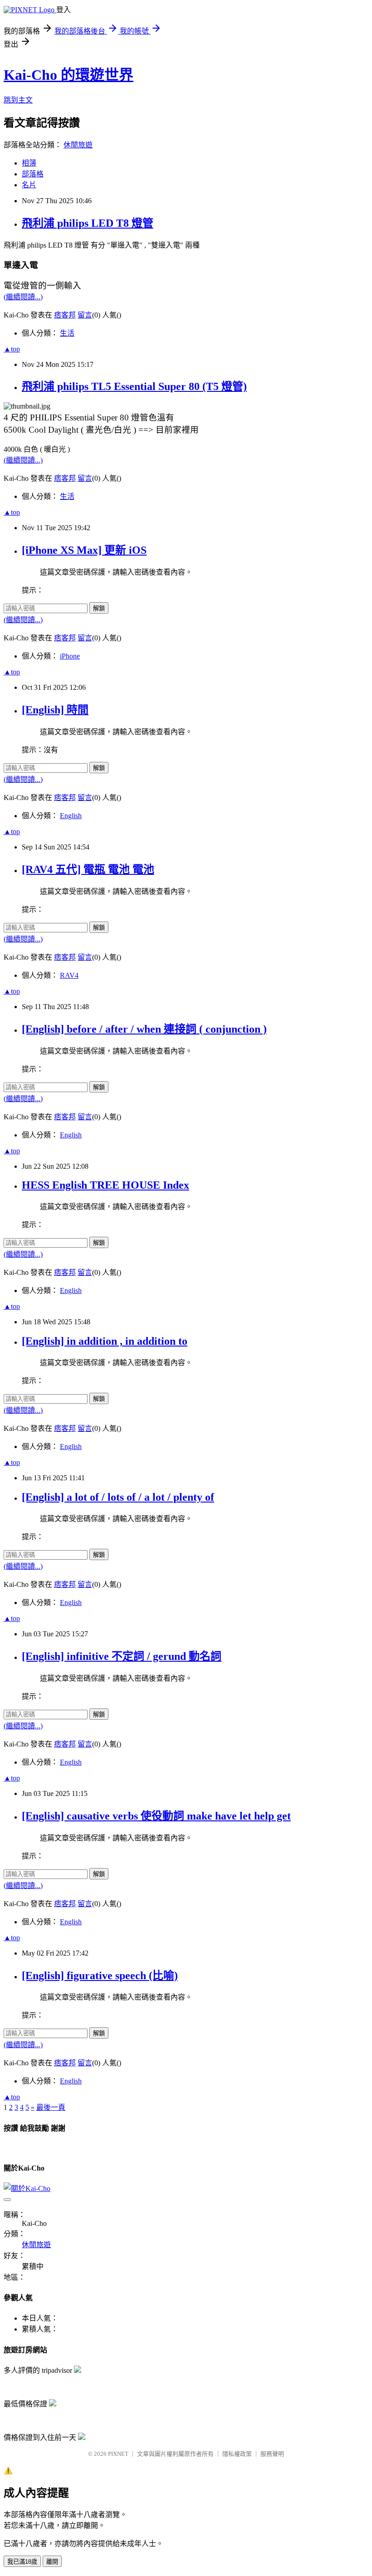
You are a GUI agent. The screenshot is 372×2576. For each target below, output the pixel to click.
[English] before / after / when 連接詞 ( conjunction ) (144, 1029)
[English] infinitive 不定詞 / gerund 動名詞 (122, 1656)
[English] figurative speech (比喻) (100, 1976)
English (71, 816)
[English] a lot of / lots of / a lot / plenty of (118, 1497)
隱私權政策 (237, 2454)
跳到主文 (18, 100)
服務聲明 (272, 2454)
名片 (29, 185)
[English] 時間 (55, 710)
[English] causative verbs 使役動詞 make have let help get (156, 1816)
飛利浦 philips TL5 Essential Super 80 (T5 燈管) (134, 386)
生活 (67, 333)
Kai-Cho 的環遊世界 (69, 75)
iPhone (70, 656)
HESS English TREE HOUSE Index (105, 1185)
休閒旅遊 (78, 145)
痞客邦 (65, 315)
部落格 (33, 174)
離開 (52, 2562)
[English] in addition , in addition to (105, 1341)
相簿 (29, 163)
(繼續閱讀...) (23, 297)
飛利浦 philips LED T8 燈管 (88, 223)
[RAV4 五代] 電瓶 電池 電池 (88, 869)
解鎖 (99, 608)
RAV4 (69, 975)
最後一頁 (51, 2107)
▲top (12, 349)
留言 (85, 315)
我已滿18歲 (22, 2562)
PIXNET (118, 2454)
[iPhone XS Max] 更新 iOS (84, 550)
